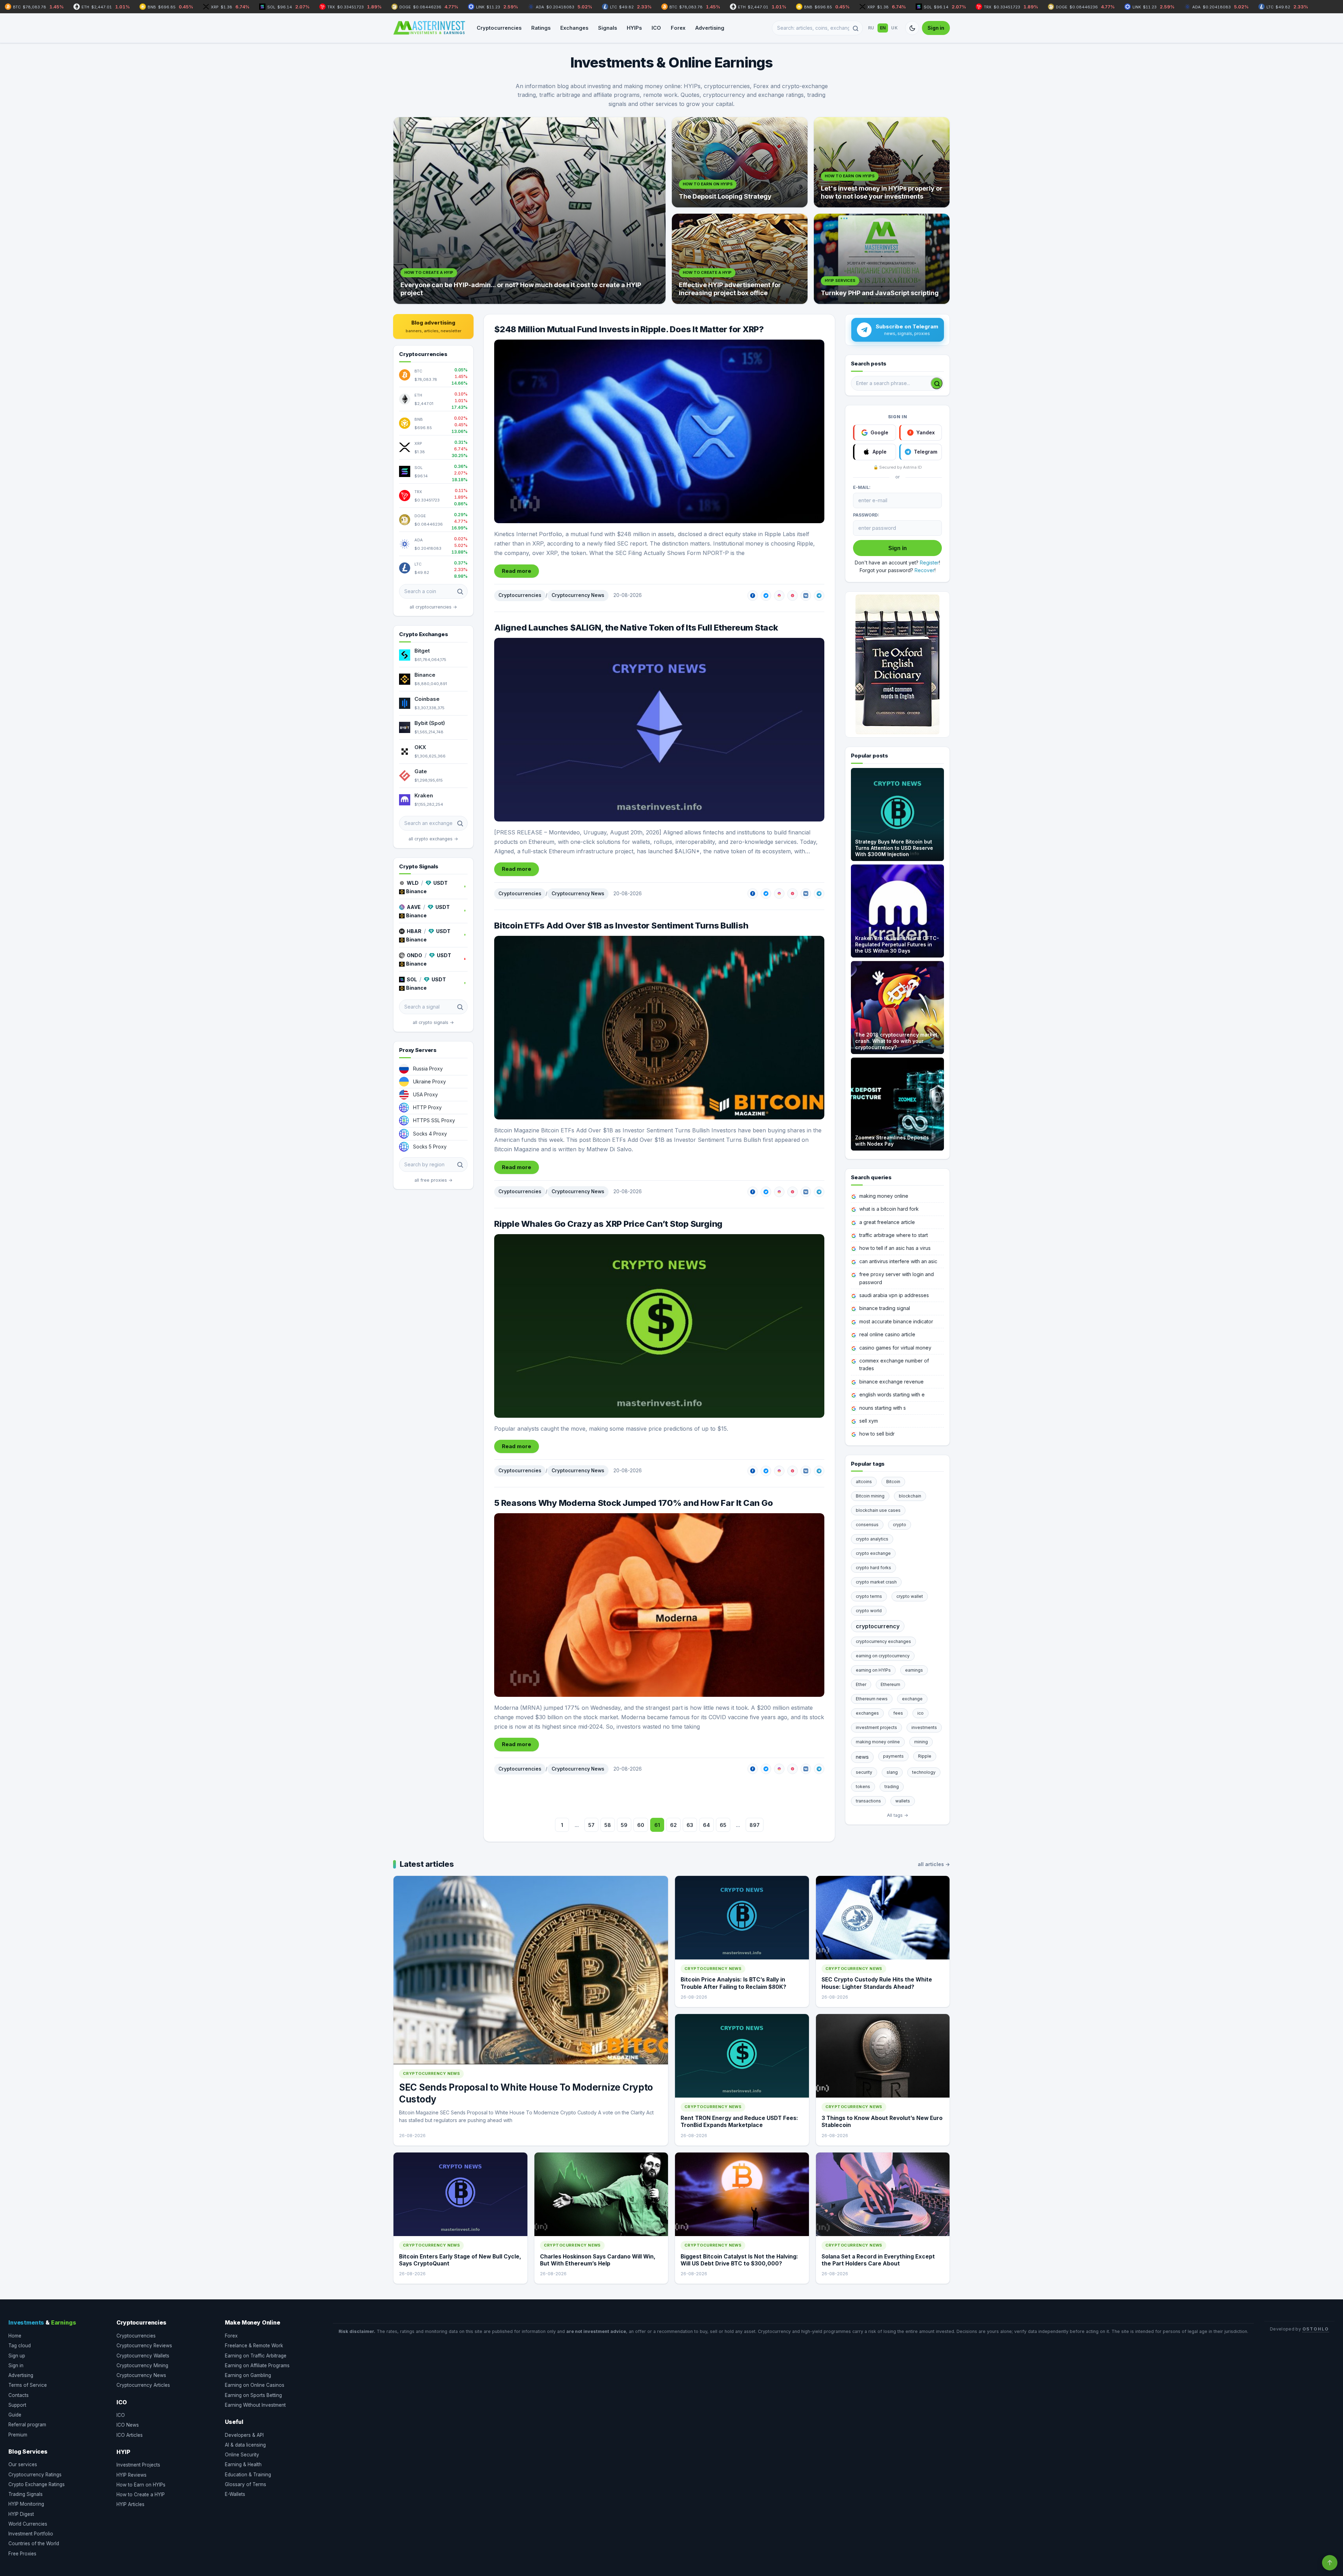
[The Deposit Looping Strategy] (740, 162)
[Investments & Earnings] (429, 28)
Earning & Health (243, 2464)
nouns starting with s (883, 1408)
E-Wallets (235, 2494)
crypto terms (869, 1596)
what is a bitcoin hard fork (889, 1209)
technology (924, 1772)
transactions (868, 1801)
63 (690, 1825)
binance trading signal (885, 1308)
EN (883, 28)
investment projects (876, 1727)
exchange (912, 1699)
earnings (914, 1670)
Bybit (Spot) (430, 723)
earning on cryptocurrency (883, 1656)
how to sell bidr (877, 1434)
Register (929, 563)
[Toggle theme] (912, 28)
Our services (23, 2464)
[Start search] (937, 383)
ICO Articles (130, 2435)
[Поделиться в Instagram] (779, 596)
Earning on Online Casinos (255, 2385)
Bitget (422, 651)
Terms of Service (28, 2385)
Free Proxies (22, 2554)
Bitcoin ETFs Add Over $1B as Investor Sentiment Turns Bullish (621, 926)
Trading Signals (26, 2494)
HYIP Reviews (132, 2475)
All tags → (898, 1815)
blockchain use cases (878, 1510)
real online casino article (887, 1334)
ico (921, 1713)
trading (892, 1787)
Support (17, 2405)
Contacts (19, 2395)
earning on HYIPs (873, 1670)
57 (591, 1825)
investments (924, 1727)
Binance (425, 675)
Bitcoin (893, 1482)
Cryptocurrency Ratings (35, 2475)
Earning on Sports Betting (253, 2395)
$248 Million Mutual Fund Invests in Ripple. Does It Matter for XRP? (629, 329)
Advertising (710, 28)
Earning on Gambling (248, 2375)
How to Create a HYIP (141, 2495)
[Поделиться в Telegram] (819, 596)
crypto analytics (872, 1539)
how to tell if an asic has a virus (895, 1248)
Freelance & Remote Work (254, 2346)
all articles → (934, 1864)
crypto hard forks (873, 1568)
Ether (861, 1684)
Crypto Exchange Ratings (37, 2484)
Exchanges (574, 28)
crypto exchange (873, 1553)
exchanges (867, 1713)
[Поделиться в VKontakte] (806, 596)
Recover (925, 570)
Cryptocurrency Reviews (144, 2346)
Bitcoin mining (870, 1496)
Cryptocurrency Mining (142, 2365)
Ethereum (890, 1684)
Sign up (17, 2356)
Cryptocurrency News (578, 595)
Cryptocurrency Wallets (143, 2356)
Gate (421, 771)
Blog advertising (434, 326)
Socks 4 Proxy (430, 1134)
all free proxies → (434, 1180)
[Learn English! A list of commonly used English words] (897, 664)
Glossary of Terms (246, 2484)
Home (15, 2336)
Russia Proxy (428, 1069)
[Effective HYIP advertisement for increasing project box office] (740, 259)
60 (641, 1825)
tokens (863, 1787)
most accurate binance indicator (896, 1321)
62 (673, 1825)
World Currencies (28, 2524)
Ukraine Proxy (429, 1081)
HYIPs (634, 28)
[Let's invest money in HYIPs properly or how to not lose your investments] (882, 162)
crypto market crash (876, 1582)
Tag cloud (20, 2346)
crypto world (869, 1611)
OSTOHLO (1316, 2329)
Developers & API (244, 2435)
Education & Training (248, 2475)
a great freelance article (887, 1222)
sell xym (869, 1421)
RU (871, 28)
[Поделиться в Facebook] (753, 596)
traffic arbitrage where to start (894, 1235)
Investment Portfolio (31, 2534)
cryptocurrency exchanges (883, 1641)
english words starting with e (892, 1394)
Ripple (925, 1756)
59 (624, 1825)
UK (894, 28)
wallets (903, 1801)
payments (893, 1756)
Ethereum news (872, 1699)
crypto (900, 1525)
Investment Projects (138, 2465)
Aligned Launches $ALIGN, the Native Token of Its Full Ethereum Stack (636, 628)
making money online (884, 1196)
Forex (678, 28)
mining (921, 1742)
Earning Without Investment (255, 2405)
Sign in (936, 28)
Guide (15, 2415)
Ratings (541, 28)
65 (723, 1825)
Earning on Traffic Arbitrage (256, 2356)
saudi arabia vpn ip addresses (894, 1295)
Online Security (242, 2455)
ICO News (128, 2425)
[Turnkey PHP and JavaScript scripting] (882, 259)
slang (892, 1772)
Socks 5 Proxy (430, 1147)
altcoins (864, 1482)
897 (755, 1825)
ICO (656, 28)
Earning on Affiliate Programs (257, 2365)
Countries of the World (34, 2543)
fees (898, 1713)
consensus (867, 1525)
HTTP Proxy (427, 1107)
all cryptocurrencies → (433, 607)
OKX (420, 747)
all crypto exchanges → (433, 839)
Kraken (424, 795)
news (862, 1757)
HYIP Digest (21, 2514)
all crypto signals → (433, 1022)
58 (608, 1825)
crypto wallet (910, 1596)
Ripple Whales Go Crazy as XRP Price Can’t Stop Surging (608, 1224)
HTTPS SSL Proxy (434, 1120)
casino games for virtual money (895, 1348)
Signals (607, 28)
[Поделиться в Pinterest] (793, 596)
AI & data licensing (245, 2445)
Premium (18, 2435)
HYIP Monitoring (26, 2504)
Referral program (27, 2425)
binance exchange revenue (891, 1382)
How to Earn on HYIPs (141, 2485)
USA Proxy (425, 1094)
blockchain (910, 1496)
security (864, 1772)
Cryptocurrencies (499, 28)
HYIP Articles (130, 2504)
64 (706, 1825)
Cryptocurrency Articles (143, 2385)
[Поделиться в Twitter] (766, 596)
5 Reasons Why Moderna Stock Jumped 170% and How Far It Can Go (633, 1503)
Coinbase (427, 699)
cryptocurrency (878, 1626)
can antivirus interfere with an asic (898, 1261)
